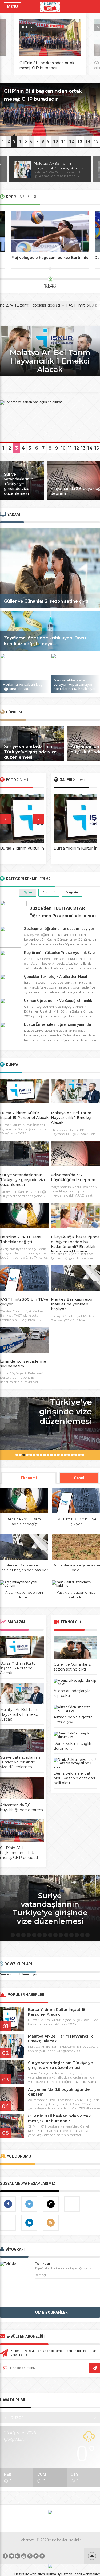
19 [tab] (80, 1456)
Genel (79, 1478)
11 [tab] (63, 141)
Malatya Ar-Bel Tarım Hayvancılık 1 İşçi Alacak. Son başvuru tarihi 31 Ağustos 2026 (75, 1134)
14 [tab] (88, 141)
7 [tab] (37, 141)
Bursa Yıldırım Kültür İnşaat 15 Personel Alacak (24, 1115)
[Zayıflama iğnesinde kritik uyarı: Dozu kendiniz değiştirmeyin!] (50, 650)
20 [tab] (83, 1456)
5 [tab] (26, 141)
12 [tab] (71, 141)
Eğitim (28, 893)
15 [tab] (96, 141)
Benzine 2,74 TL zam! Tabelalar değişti (21, 1239)
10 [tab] (55, 141)
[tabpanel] (50, 110)
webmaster (91, 2574)
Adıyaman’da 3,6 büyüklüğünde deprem (73, 1177)
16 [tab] (70, 1456)
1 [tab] (3, 141)
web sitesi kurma (43, 2574)
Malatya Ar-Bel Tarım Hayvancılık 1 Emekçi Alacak (46, 166)
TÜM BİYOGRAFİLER (50, 2312)
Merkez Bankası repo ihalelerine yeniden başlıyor (72, 1304)
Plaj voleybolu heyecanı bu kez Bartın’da (50, 258)
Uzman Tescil (72, 2574)
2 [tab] (9, 141)
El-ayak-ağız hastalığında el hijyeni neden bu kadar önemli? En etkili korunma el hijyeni (75, 1244)
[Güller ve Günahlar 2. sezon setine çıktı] (50, 607)
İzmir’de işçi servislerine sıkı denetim (23, 1364)
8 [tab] (43, 141)
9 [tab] (48, 141)
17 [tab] (73, 1456)
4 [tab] (20, 141)
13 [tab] (80, 141)
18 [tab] (77, 1456)
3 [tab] (14, 141)
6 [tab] (31, 141)
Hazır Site (22, 2574)
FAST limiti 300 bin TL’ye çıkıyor (70, 305)
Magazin (72, 893)
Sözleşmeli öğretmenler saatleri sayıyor (59, 929)
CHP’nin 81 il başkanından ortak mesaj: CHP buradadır (47, 65)
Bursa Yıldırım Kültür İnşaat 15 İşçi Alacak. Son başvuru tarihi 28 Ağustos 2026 (23, 1129)
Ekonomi (49, 893)
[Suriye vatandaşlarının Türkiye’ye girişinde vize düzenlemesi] (22, 499)
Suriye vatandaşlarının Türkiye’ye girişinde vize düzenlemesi (30, 752)
